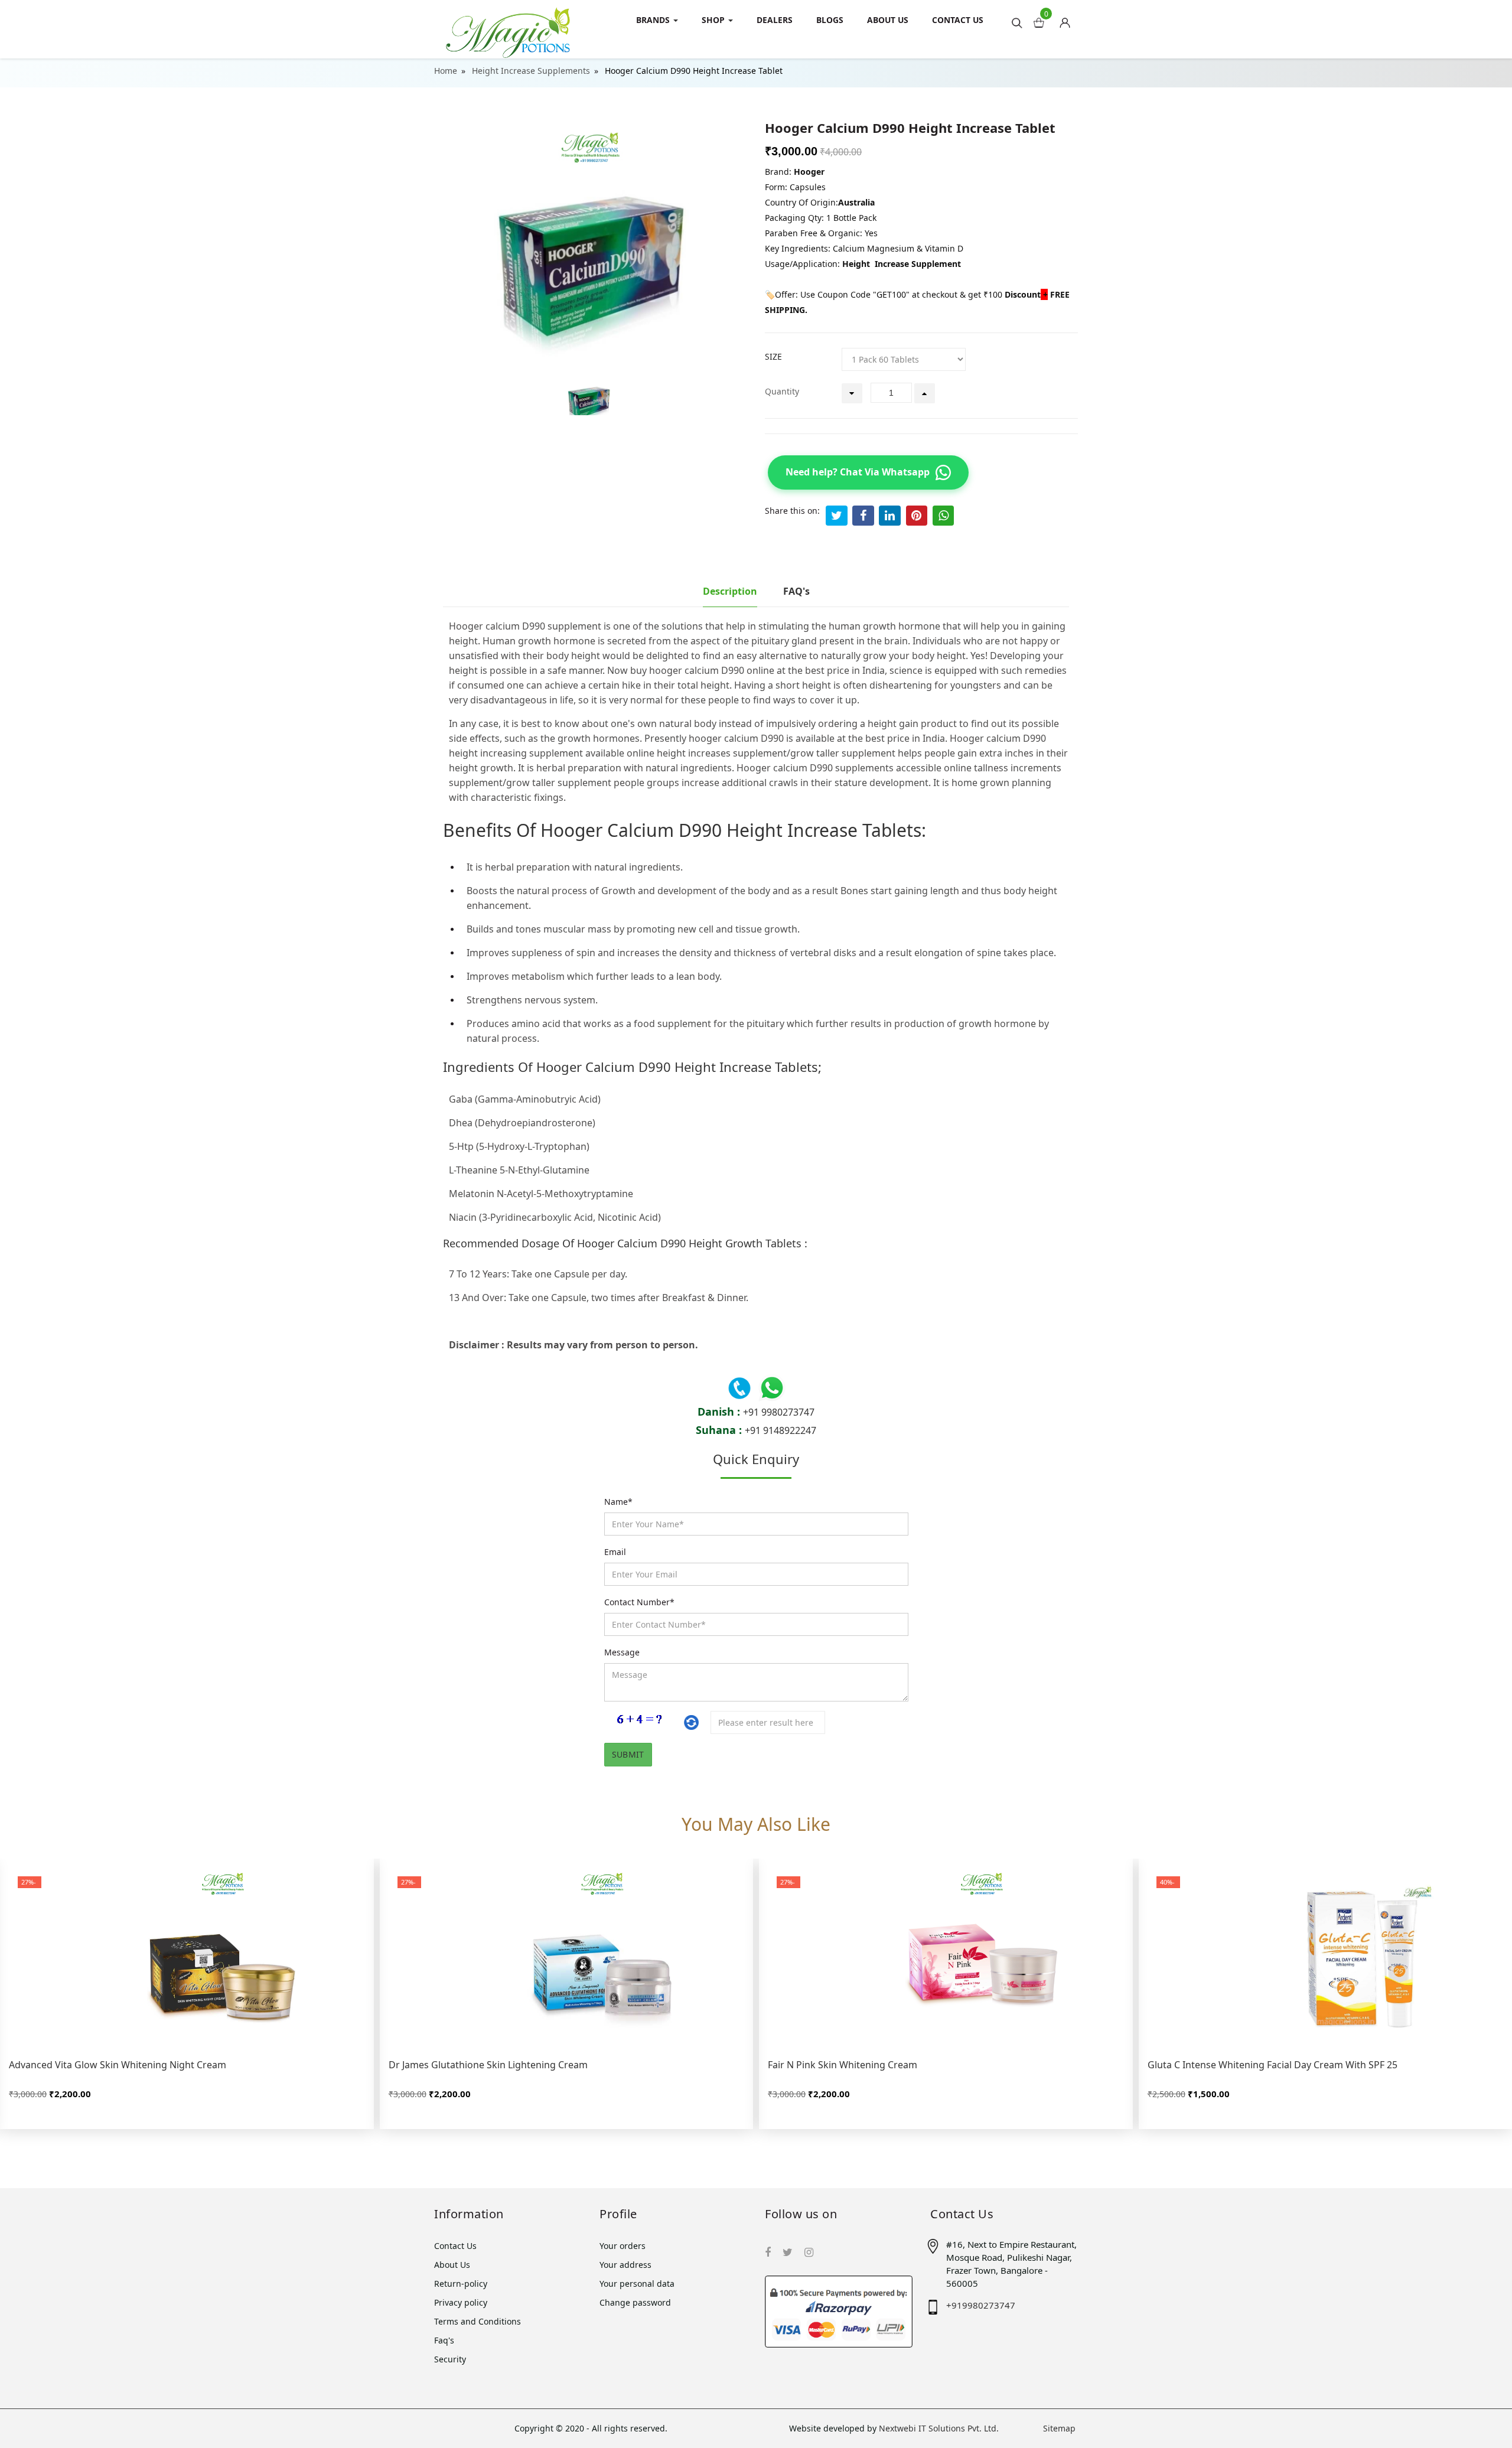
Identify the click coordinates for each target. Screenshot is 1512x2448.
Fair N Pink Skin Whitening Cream (843, 2065)
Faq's (444, 2340)
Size (773, 356)
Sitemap (1059, 2428)
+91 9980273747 (779, 1412)
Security (450, 2359)
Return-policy (461, 2284)
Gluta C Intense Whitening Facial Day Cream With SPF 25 (1273, 2065)
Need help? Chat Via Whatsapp (858, 472)
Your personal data (637, 2284)
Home (446, 71)
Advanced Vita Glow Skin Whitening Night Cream (118, 2065)
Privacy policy (461, 2302)
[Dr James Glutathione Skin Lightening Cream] (567, 1956)
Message (622, 1652)
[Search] (1017, 22)
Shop (714, 20)
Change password (635, 2302)
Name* (618, 1502)
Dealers (775, 20)
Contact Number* (639, 1602)
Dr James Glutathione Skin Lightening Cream (488, 2065)
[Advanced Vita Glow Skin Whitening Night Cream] (187, 1956)
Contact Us (958, 20)
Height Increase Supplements (531, 71)
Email (615, 1552)
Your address (625, 2265)
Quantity (782, 391)
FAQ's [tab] (796, 591)
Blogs (830, 20)
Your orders (623, 2246)
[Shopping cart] (1069, 19)
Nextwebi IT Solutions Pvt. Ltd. (939, 2428)
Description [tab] (730, 591)
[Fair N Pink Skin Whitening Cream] (946, 1956)
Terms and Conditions (478, 2321)
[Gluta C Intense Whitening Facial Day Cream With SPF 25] (1326, 1956)
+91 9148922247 (781, 1430)
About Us (888, 20)
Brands (654, 20)
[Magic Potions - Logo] (508, 29)
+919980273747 (981, 2305)
